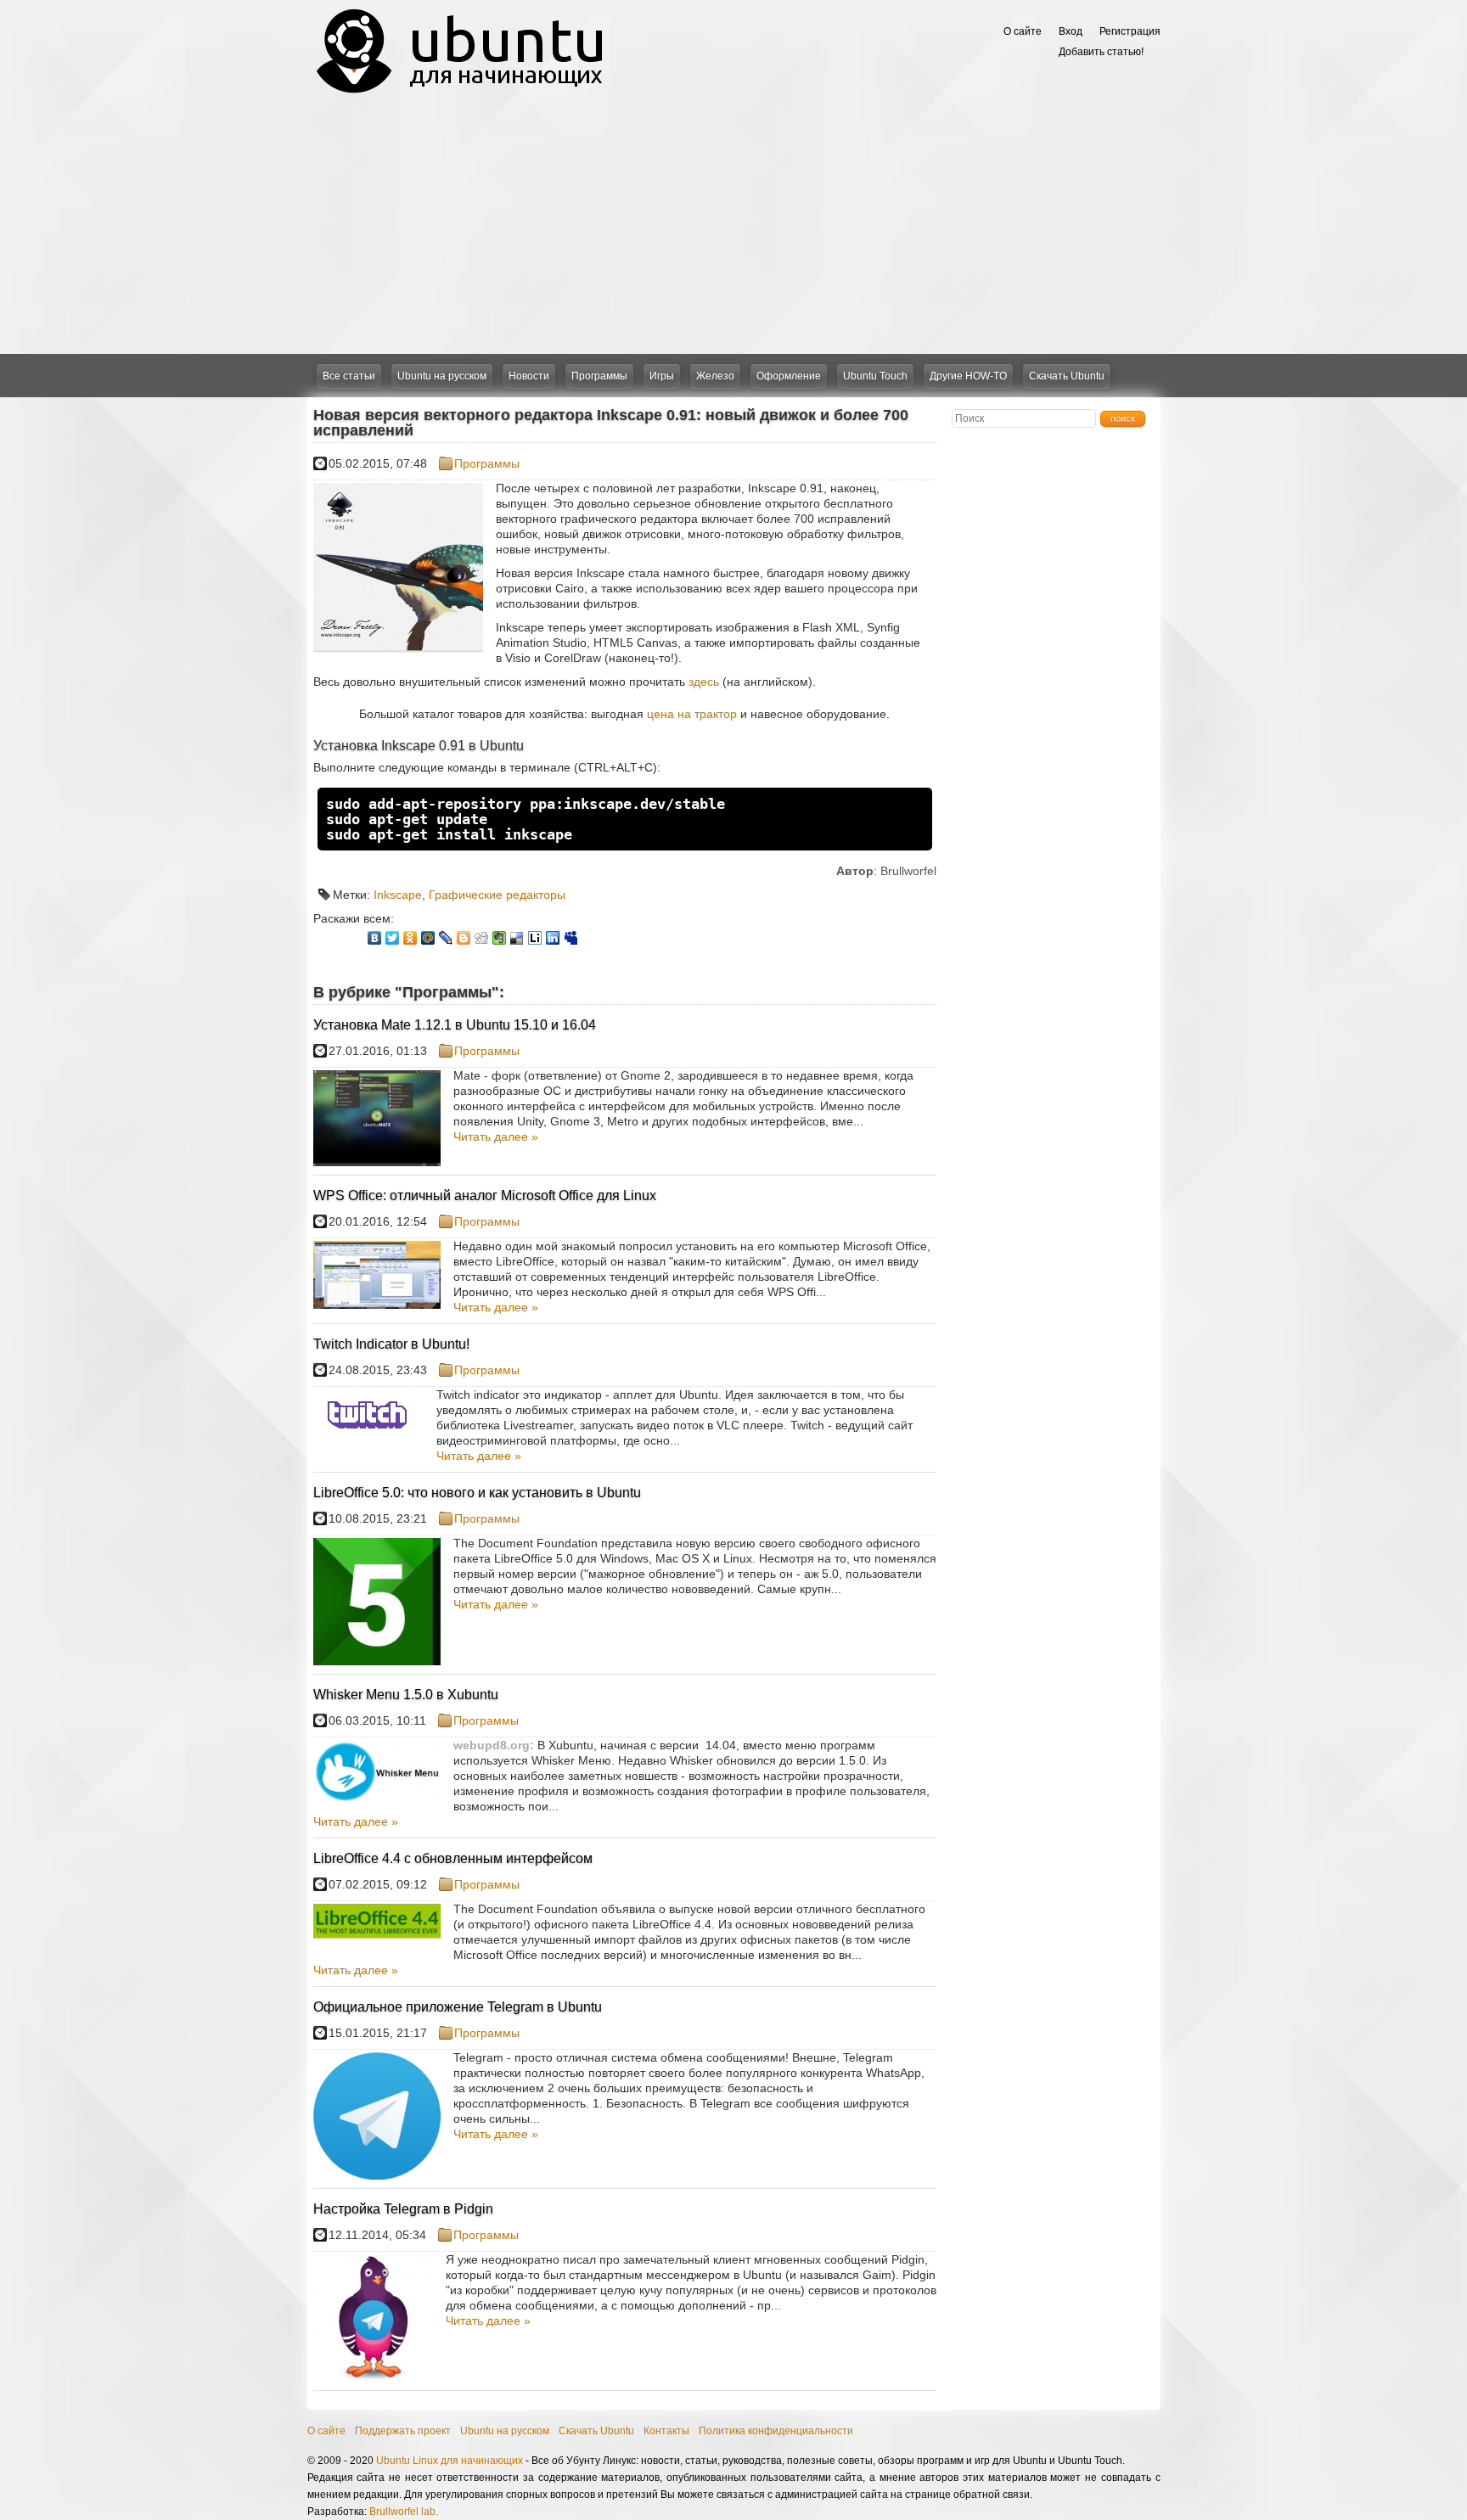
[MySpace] (571, 938)
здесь (704, 682)
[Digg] (482, 938)
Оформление (789, 376)
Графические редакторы (497, 895)
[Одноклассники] (410, 938)
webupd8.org (492, 1745)
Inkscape (398, 895)
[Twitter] (393, 938)
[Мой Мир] (428, 938)
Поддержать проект (403, 2431)
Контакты (666, 2431)
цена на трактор (692, 714)
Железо (715, 376)
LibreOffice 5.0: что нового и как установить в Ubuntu (477, 1493)
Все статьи (349, 376)
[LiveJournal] (446, 938)
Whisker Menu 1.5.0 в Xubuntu (406, 1695)
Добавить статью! (1101, 52)
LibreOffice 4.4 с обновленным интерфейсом (453, 1858)
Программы (599, 376)
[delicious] (517, 938)
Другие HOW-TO (968, 376)
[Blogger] (464, 938)
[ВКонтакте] (375, 938)
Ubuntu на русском (442, 376)
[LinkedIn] (553, 938)
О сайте (1023, 31)
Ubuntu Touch (875, 376)
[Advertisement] (733, 227)
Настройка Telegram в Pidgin (403, 2209)
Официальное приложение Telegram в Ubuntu (458, 2007)
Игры (662, 376)
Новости (529, 376)
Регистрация (1130, 31)
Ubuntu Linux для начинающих (450, 2461)
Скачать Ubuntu (1067, 376)
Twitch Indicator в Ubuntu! (391, 1344)
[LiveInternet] (535, 938)
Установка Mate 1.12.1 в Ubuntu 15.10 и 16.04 (455, 1025)
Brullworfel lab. (404, 2512)
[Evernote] (500, 938)
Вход (1071, 31)
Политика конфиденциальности (776, 2431)
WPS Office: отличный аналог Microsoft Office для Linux (485, 1195)
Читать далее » (496, 1137)
